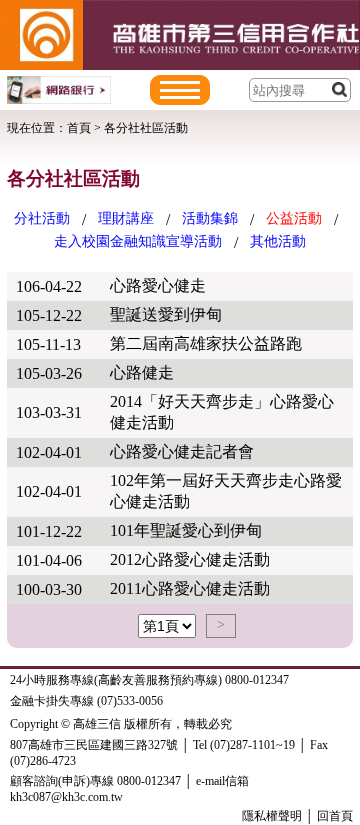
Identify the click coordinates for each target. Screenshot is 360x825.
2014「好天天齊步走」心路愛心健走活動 (222, 412)
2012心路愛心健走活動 (190, 559)
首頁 (79, 128)
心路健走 (142, 372)
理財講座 (126, 218)
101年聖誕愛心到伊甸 (186, 530)
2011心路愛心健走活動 (190, 588)
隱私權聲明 (272, 816)
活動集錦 (210, 218)
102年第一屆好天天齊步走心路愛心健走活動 (226, 491)
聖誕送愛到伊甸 (166, 314)
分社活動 (42, 218)
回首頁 (335, 816)
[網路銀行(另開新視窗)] (59, 90)
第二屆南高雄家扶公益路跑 (206, 343)
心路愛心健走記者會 (182, 451)
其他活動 (278, 241)
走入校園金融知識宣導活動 (138, 241)
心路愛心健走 (158, 285)
